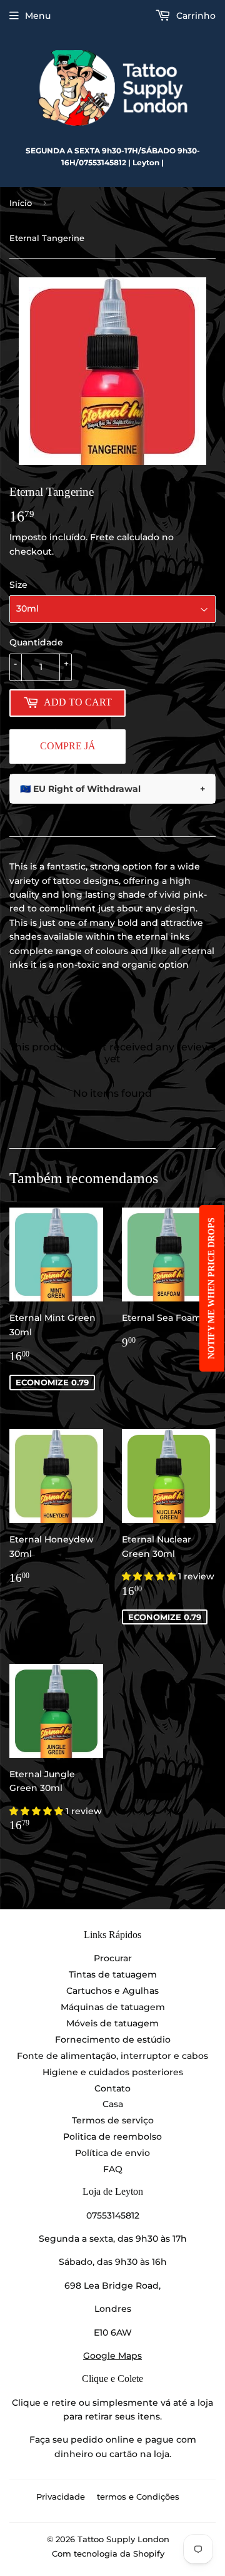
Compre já (68, 746)
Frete (102, 537)
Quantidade (36, 642)
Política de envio (112, 2153)
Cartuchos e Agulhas (112, 1991)
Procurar (113, 1958)
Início (21, 203)
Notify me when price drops (212, 1288)
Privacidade (61, 2496)
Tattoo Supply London (123, 2539)
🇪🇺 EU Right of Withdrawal (112, 789)
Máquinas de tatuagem (113, 2007)
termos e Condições (138, 2496)
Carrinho (195, 16)
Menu (38, 16)
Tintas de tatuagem (113, 1974)
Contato (112, 2088)
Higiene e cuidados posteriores (113, 2072)
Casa (113, 2104)
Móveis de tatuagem (112, 2023)
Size (18, 585)
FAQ (113, 2169)
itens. (150, 2416)
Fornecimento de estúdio (113, 2040)
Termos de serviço (113, 2120)
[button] (150, 1576)
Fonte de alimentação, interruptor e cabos (112, 2056)
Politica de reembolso (112, 2137)
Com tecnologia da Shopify (108, 2553)
